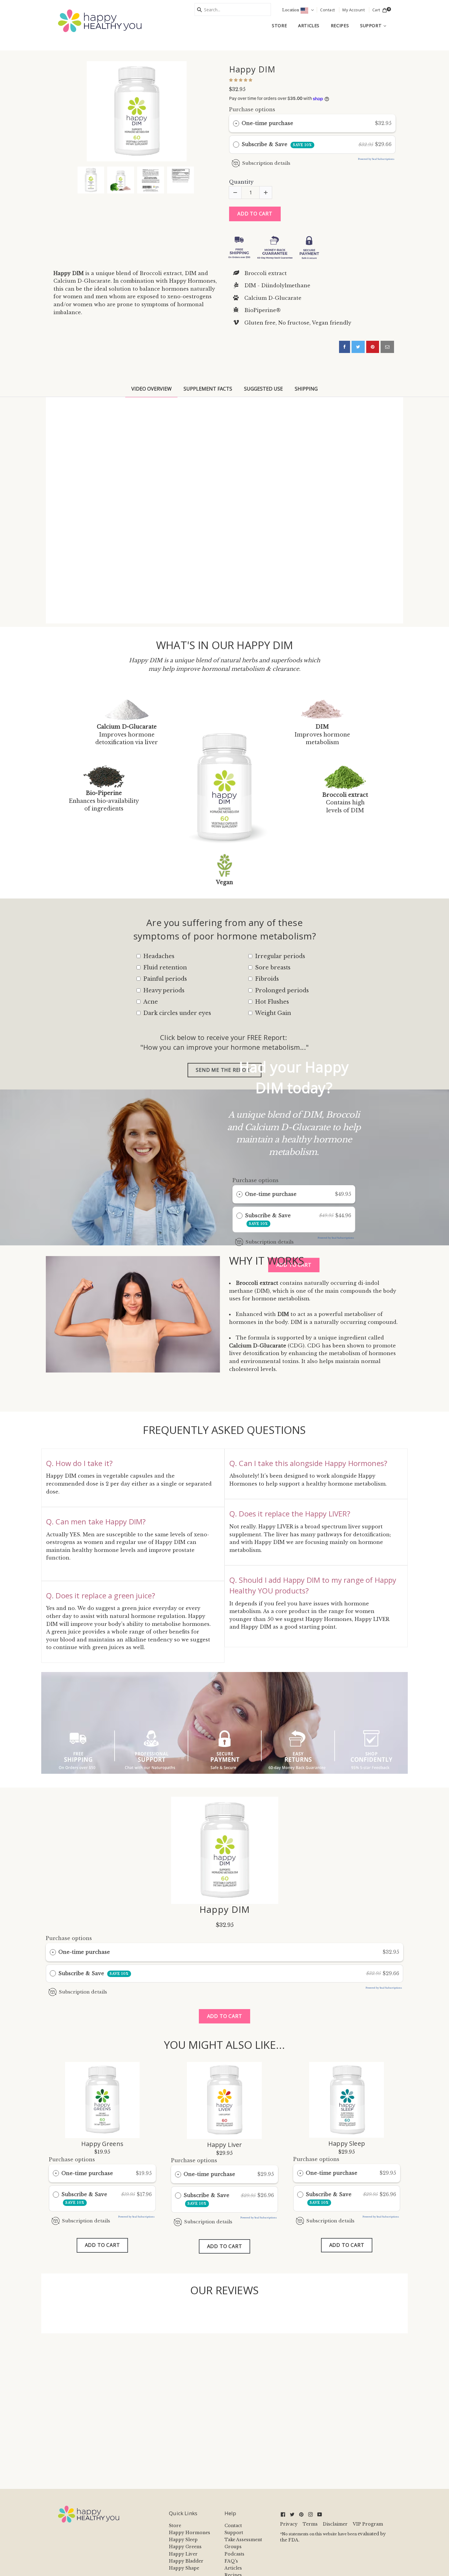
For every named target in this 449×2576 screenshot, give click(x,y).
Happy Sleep (347, 2144)
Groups (233, 2547)
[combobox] (233, 9)
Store (279, 26)
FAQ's (231, 2561)
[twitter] (358, 347)
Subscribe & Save (277, 144)
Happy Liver (225, 2145)
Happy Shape (184, 2568)
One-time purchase (267, 123)
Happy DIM (252, 69)
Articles (309, 26)
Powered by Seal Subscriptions (376, 159)
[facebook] (345, 347)
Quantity (241, 182)
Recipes (340, 26)
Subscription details (266, 163)
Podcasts (234, 2554)
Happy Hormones (190, 2533)
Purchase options (252, 109)
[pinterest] (373, 347)
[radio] (236, 123)
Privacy (289, 2524)
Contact (233, 2526)
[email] (387, 347)
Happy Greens (102, 2144)
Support (376, 25)
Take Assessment (243, 2540)
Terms (310, 2524)
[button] (241, 79)
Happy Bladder (186, 2561)
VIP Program (368, 2524)
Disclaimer (335, 2524)
